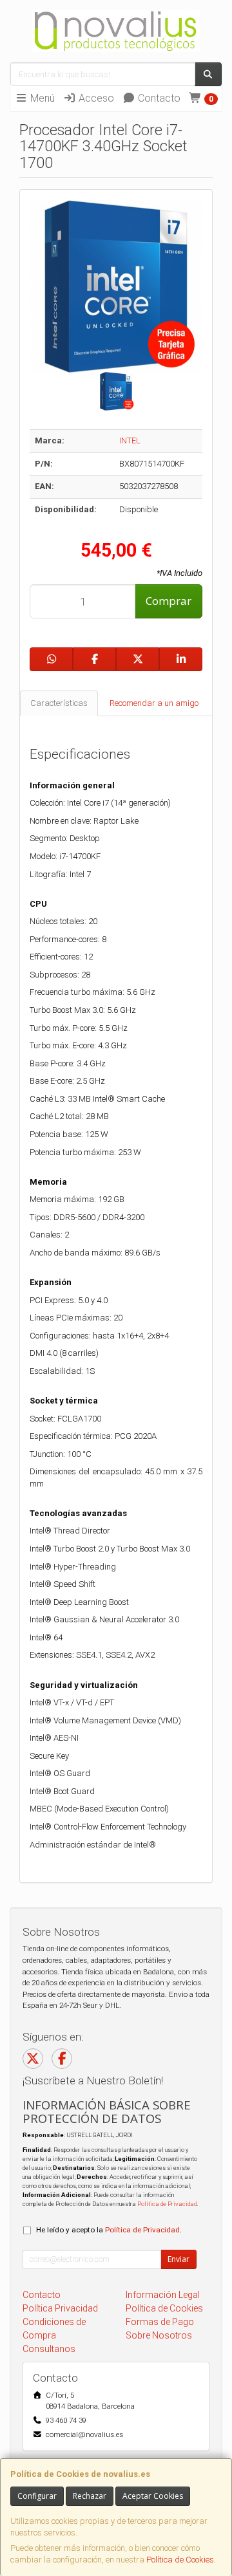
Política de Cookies (180, 2560)
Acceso (95, 98)
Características (59, 703)
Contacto (158, 98)
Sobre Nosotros (159, 2335)
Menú (41, 98)
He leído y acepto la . (109, 2230)
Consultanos (49, 2349)
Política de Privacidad (167, 2204)
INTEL (130, 440)
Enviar (179, 2259)
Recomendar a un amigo (154, 703)
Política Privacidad (60, 2308)
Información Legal (163, 2295)
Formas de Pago (160, 2322)
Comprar (169, 601)
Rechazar (90, 2496)
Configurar (37, 2496)
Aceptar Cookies (153, 2496)
